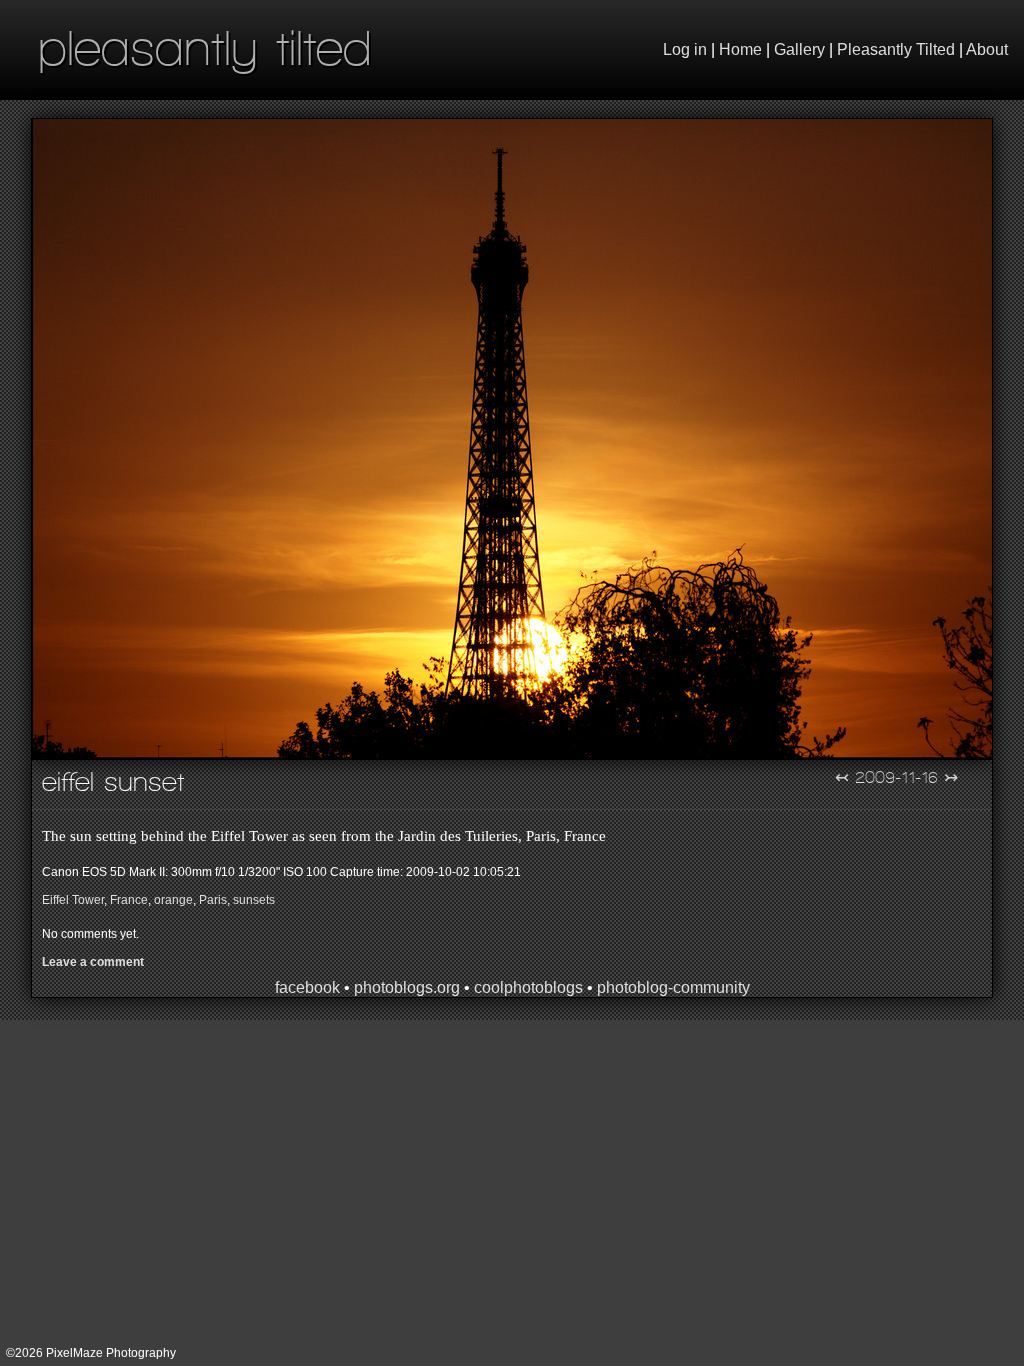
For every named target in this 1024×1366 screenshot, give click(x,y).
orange (173, 900)
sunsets (254, 900)
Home (740, 49)
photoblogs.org (407, 987)
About (987, 49)
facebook (307, 987)
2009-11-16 (896, 777)
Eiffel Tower (73, 900)
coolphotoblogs (528, 987)
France (129, 900)
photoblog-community (673, 987)
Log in (685, 49)
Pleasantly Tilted (896, 49)
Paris (213, 900)
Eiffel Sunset (113, 781)
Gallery (799, 49)
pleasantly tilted (205, 47)
